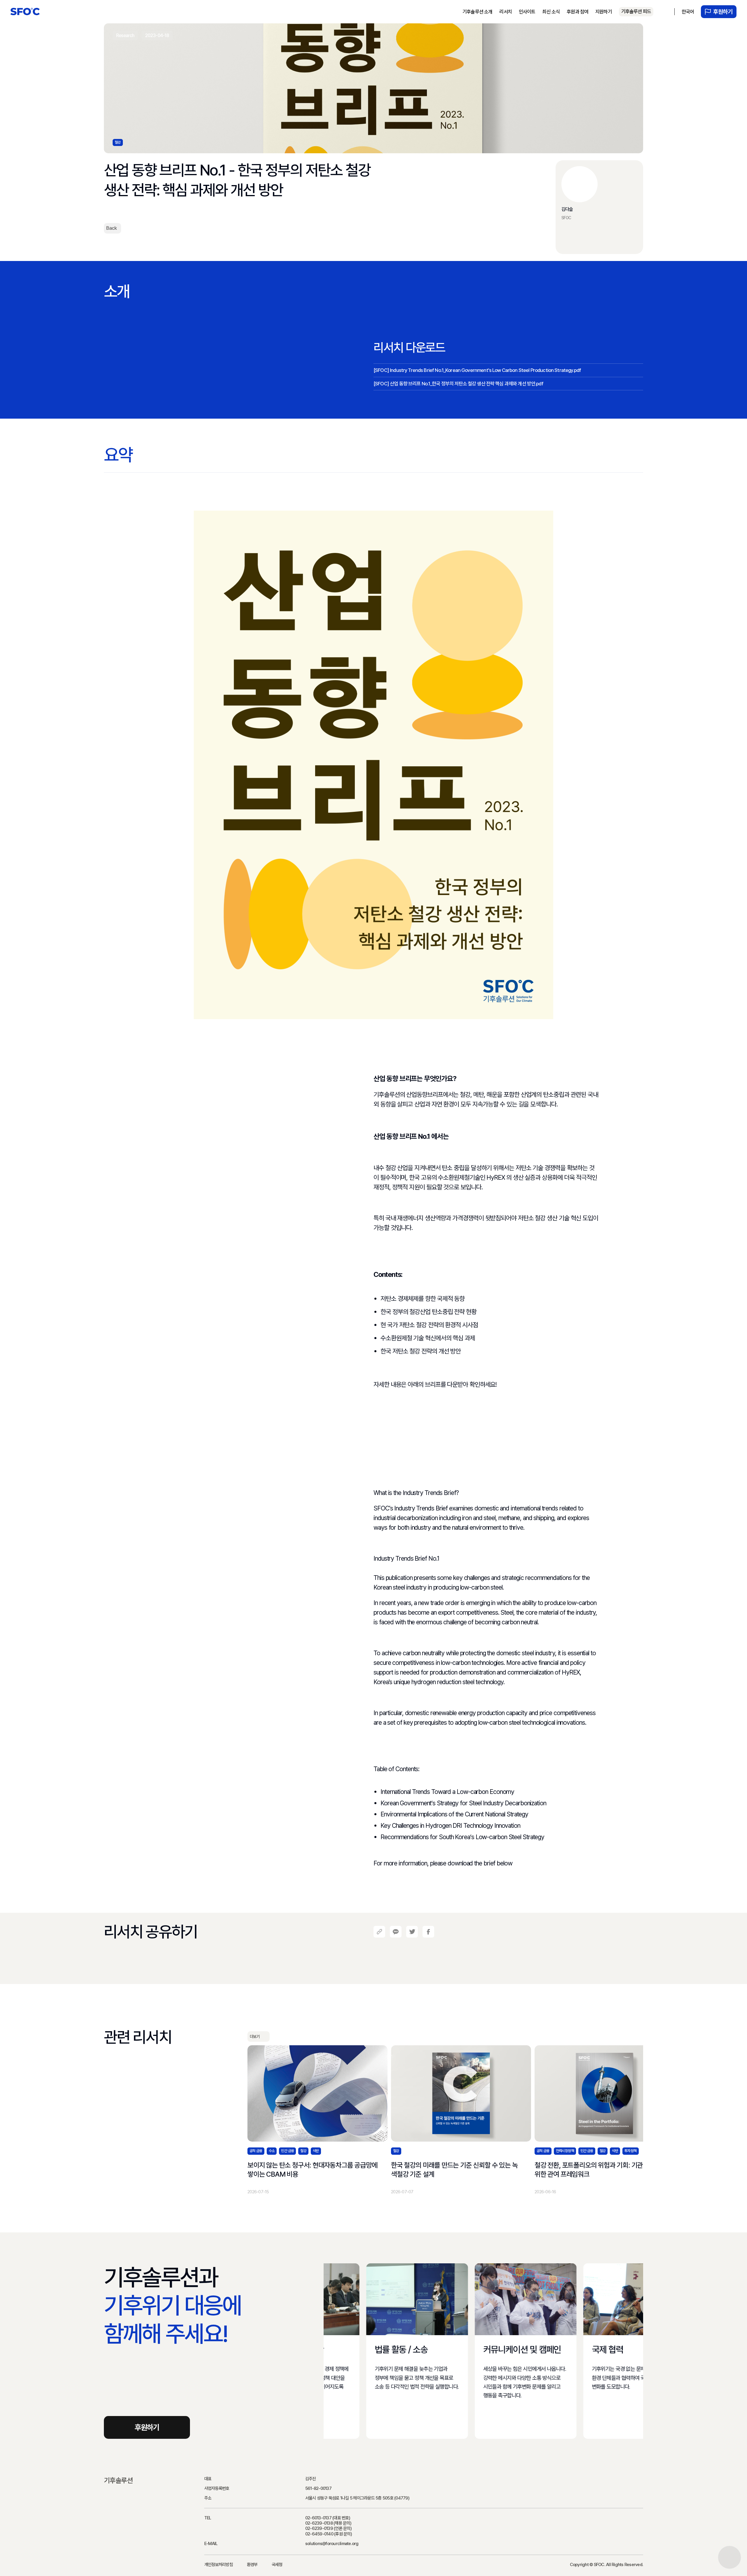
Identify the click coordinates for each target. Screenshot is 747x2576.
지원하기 (604, 12)
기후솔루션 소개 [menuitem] (477, 12)
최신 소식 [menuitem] (551, 12)
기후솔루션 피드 (636, 11)
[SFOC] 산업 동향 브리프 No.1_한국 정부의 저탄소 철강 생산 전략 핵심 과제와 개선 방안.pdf (458, 384)
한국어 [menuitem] (688, 12)
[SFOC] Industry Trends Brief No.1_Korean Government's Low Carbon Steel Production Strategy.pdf (477, 370)
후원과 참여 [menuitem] (577, 12)
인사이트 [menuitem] (527, 12)
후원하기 (723, 12)
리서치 (505, 12)
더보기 (255, 2037)
